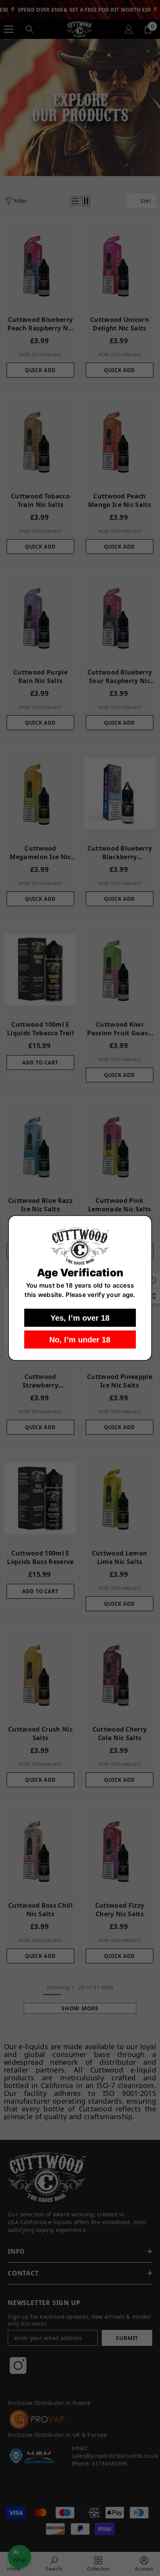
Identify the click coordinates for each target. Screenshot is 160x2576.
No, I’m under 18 (80, 1339)
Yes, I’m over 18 (80, 1318)
